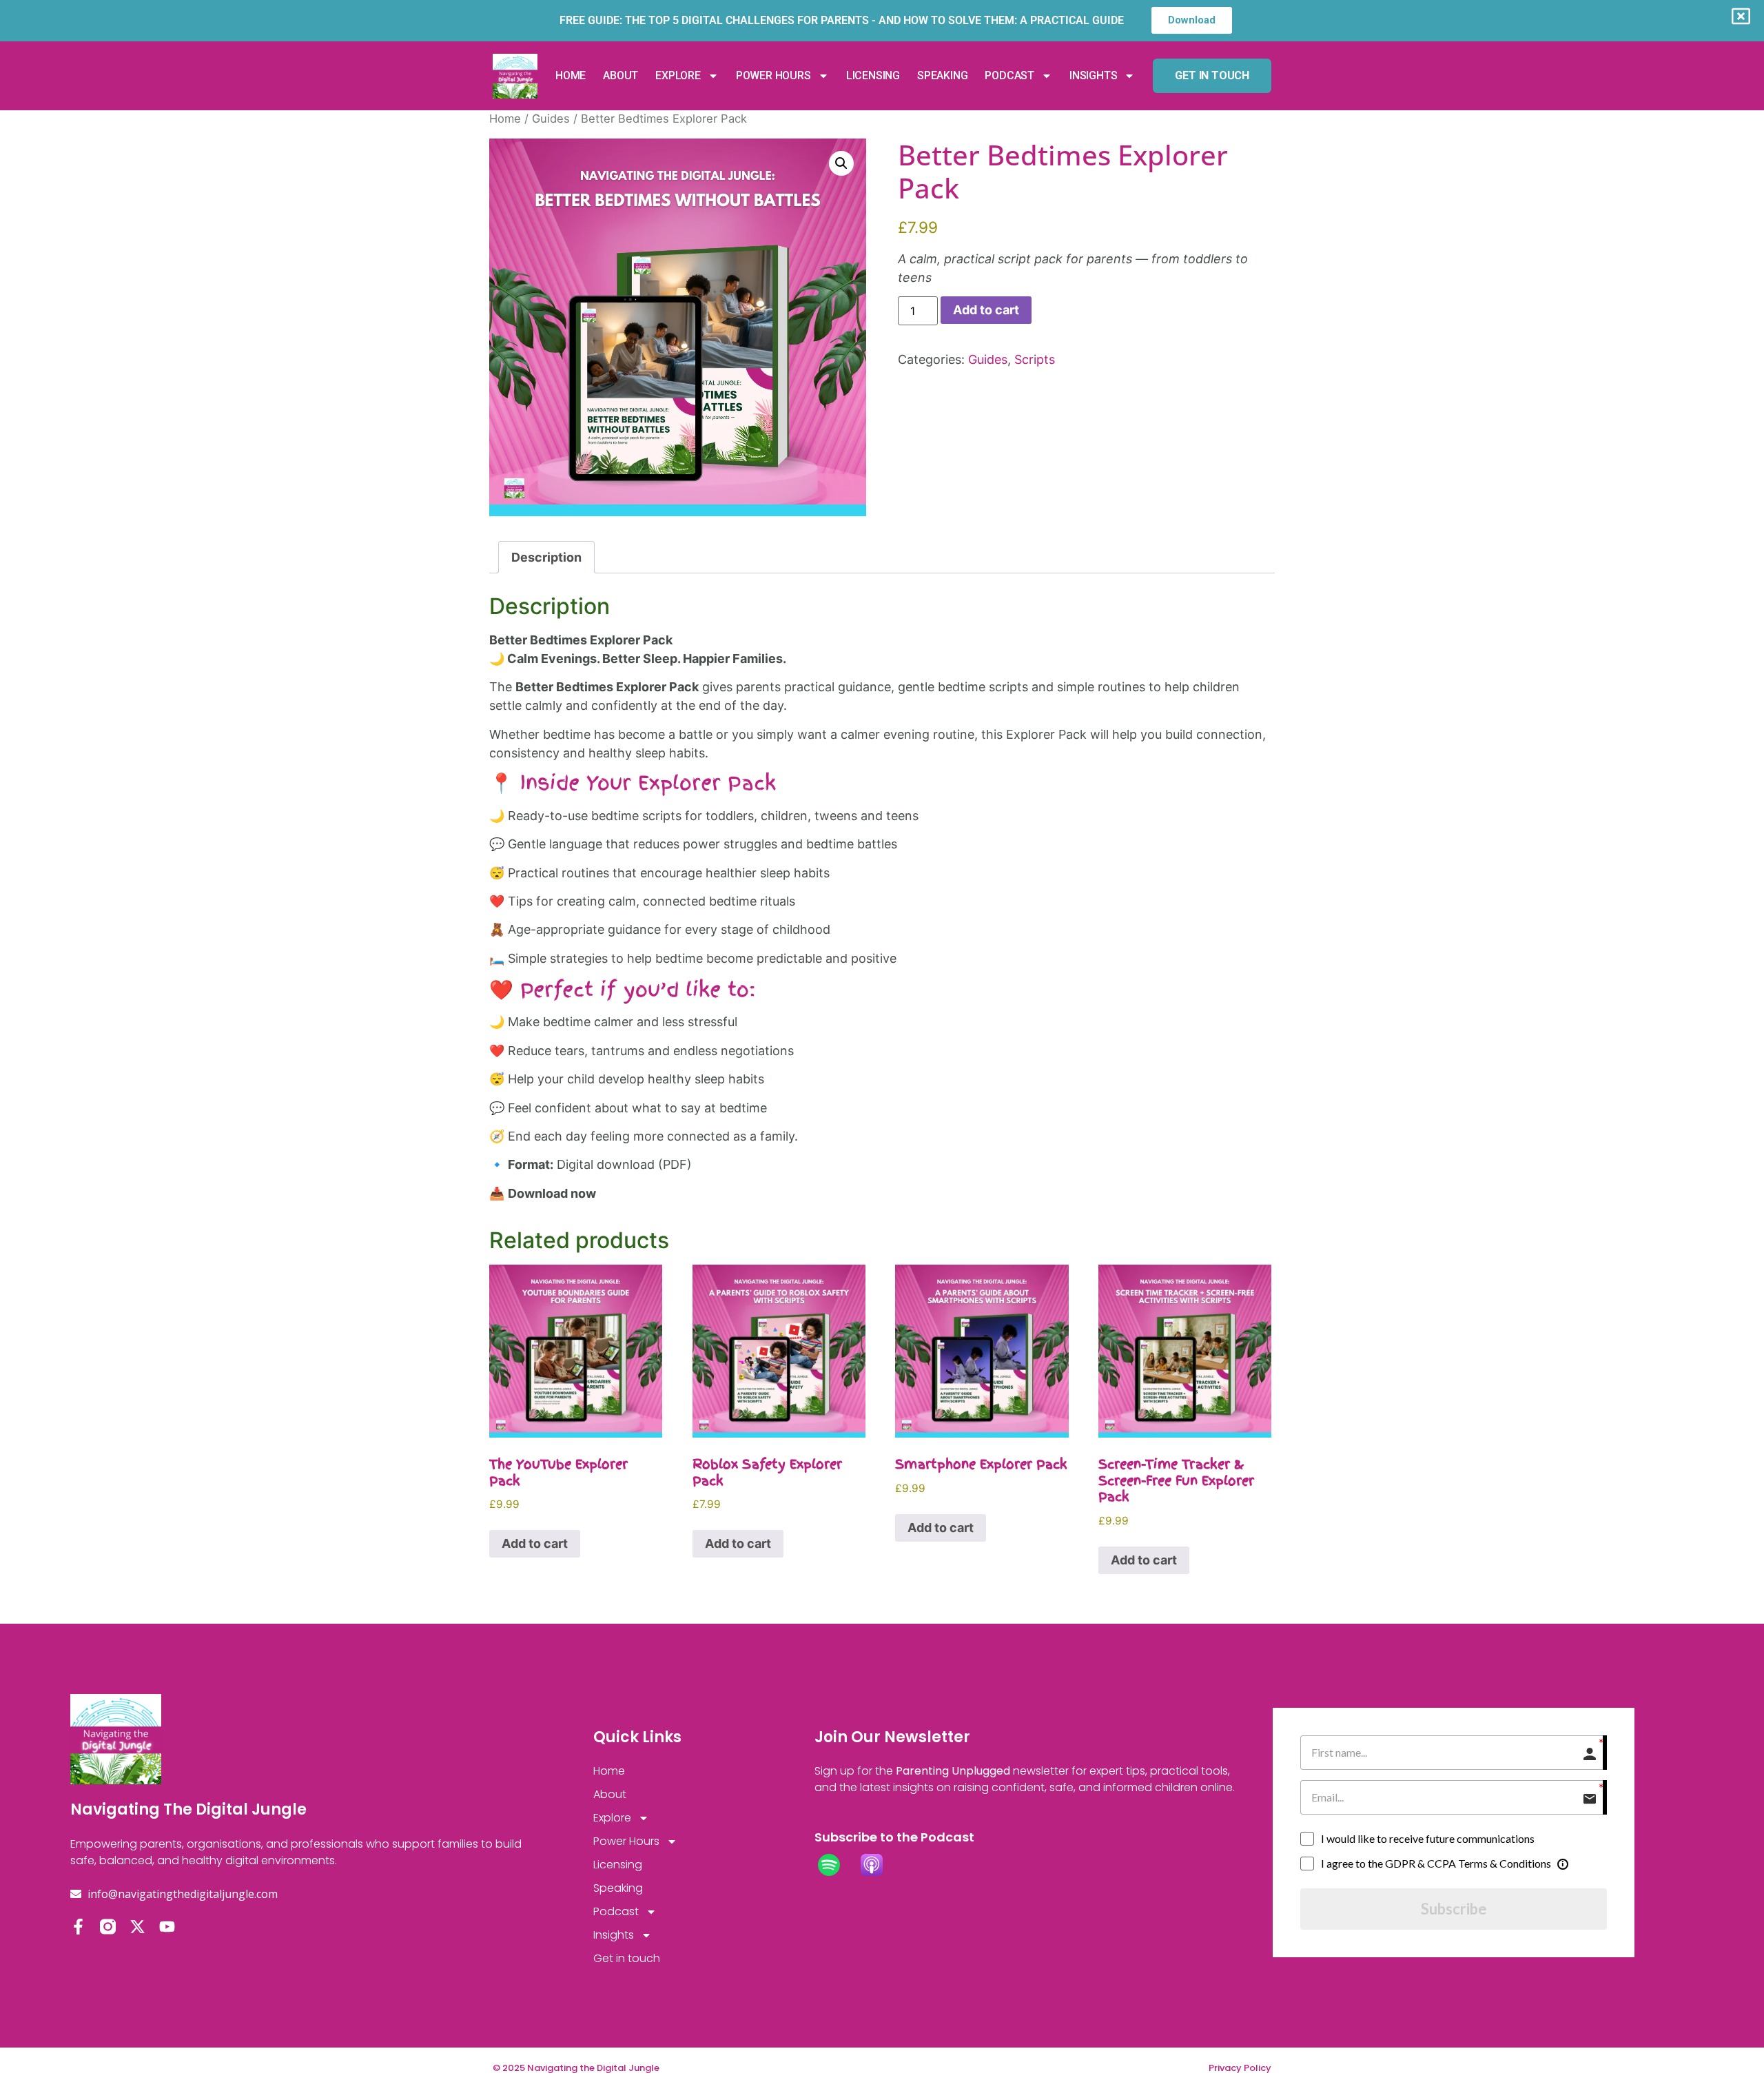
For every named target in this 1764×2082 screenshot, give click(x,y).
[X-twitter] (137, 1927)
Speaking (942, 75)
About (621, 75)
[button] (841, 163)
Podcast (1009, 75)
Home (571, 75)
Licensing (873, 75)
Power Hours (773, 75)
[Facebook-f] (78, 1927)
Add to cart (986, 310)
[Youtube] (167, 1927)
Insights (1093, 75)
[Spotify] (836, 1865)
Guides (551, 119)
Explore (678, 75)
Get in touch (627, 1958)
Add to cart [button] (535, 1543)
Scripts (1035, 359)
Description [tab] (546, 557)
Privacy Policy (1240, 2068)
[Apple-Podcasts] (879, 1865)
